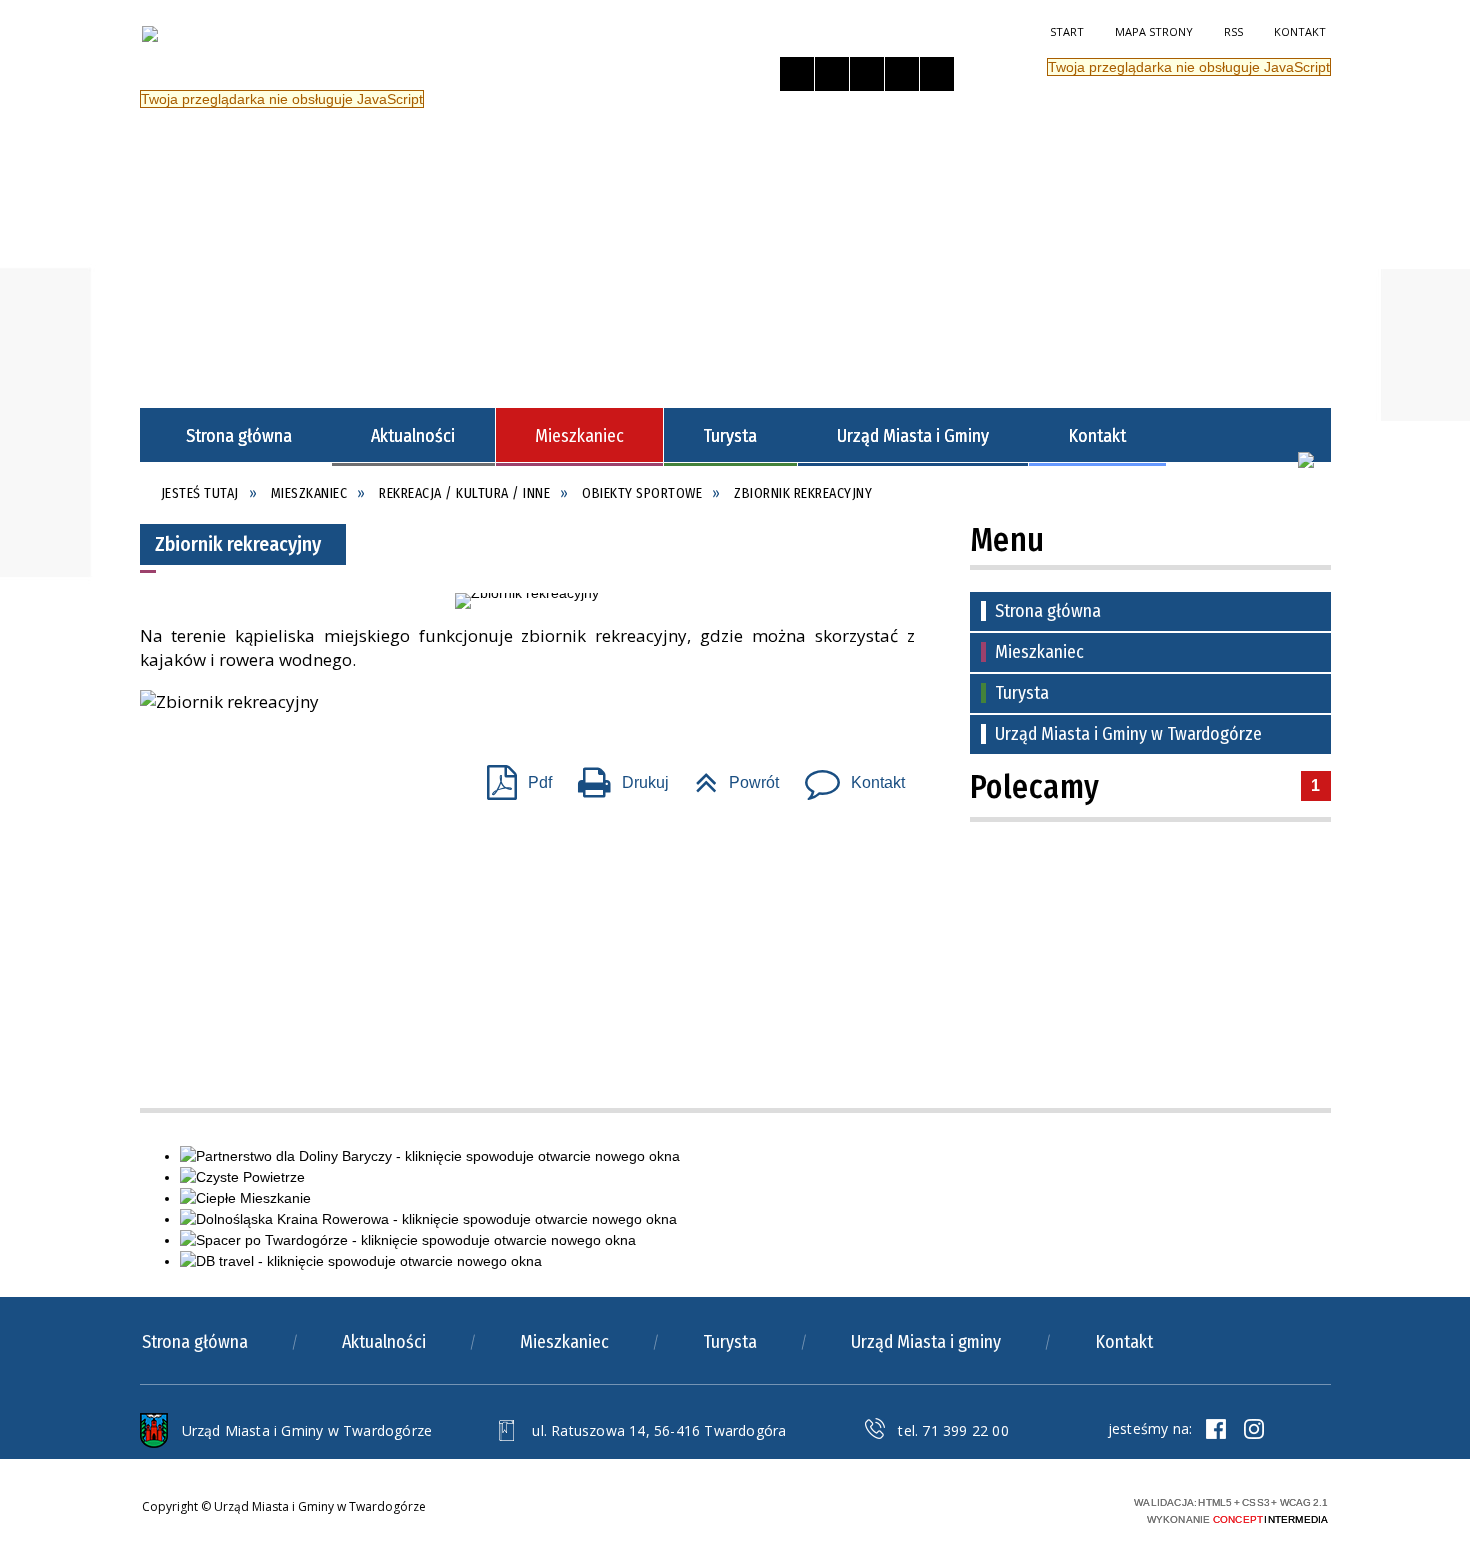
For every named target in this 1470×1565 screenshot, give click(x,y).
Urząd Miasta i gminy (926, 1342)
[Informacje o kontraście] (937, 74)
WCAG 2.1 (1078, 1507)
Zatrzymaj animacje (797, 74)
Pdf (511, 776)
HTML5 (985, 1508)
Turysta (1022, 693)
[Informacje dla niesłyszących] (902, 74)
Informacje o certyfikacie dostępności (783, 1511)
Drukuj (615, 776)
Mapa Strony (1154, 31)
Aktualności (384, 1342)
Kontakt (1300, 31)
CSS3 (1015, 1508)
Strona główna (1048, 611)
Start (1067, 31)
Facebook (1216, 1429)
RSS (1233, 31)
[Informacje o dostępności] (832, 74)
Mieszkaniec (1039, 652)
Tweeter (1254, 1429)
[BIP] (1306, 460)
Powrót (729, 776)
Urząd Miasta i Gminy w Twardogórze (1128, 734)
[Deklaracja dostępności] (867, 74)
